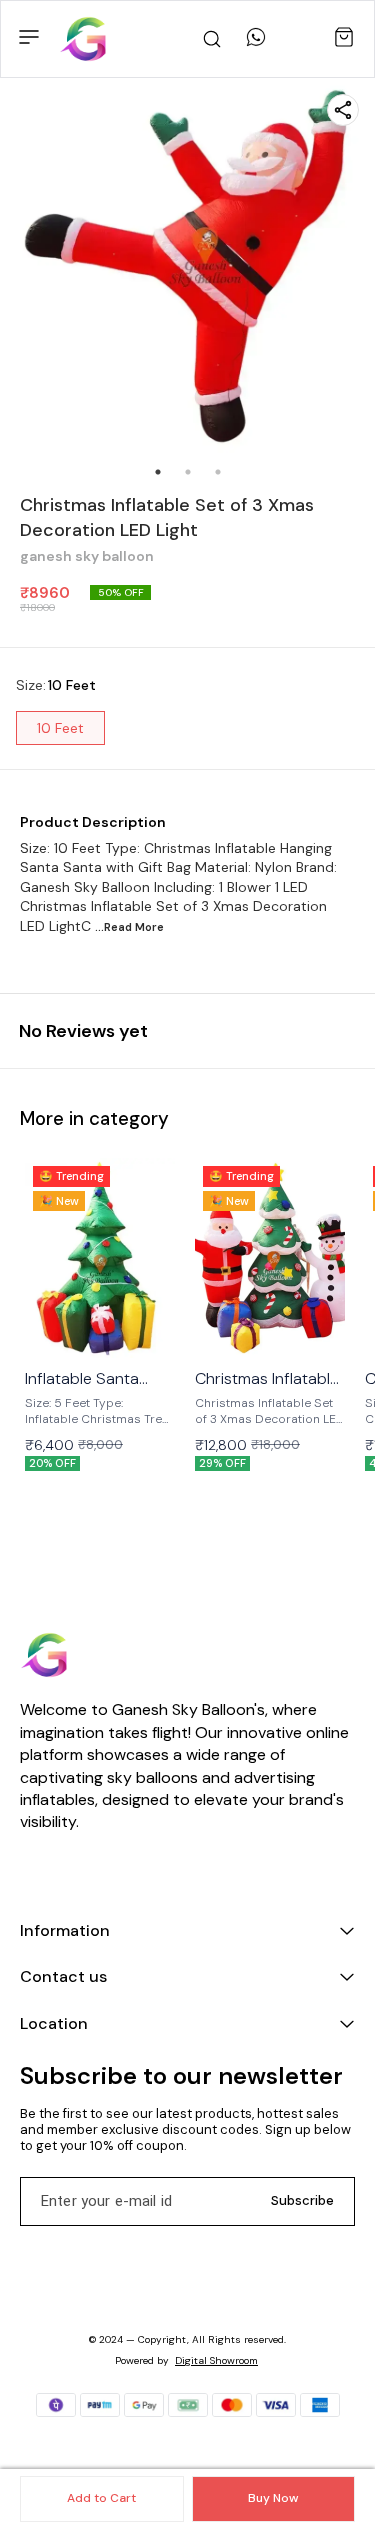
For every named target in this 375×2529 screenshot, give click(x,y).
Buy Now (273, 2498)
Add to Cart (101, 2498)
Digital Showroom (216, 2360)
